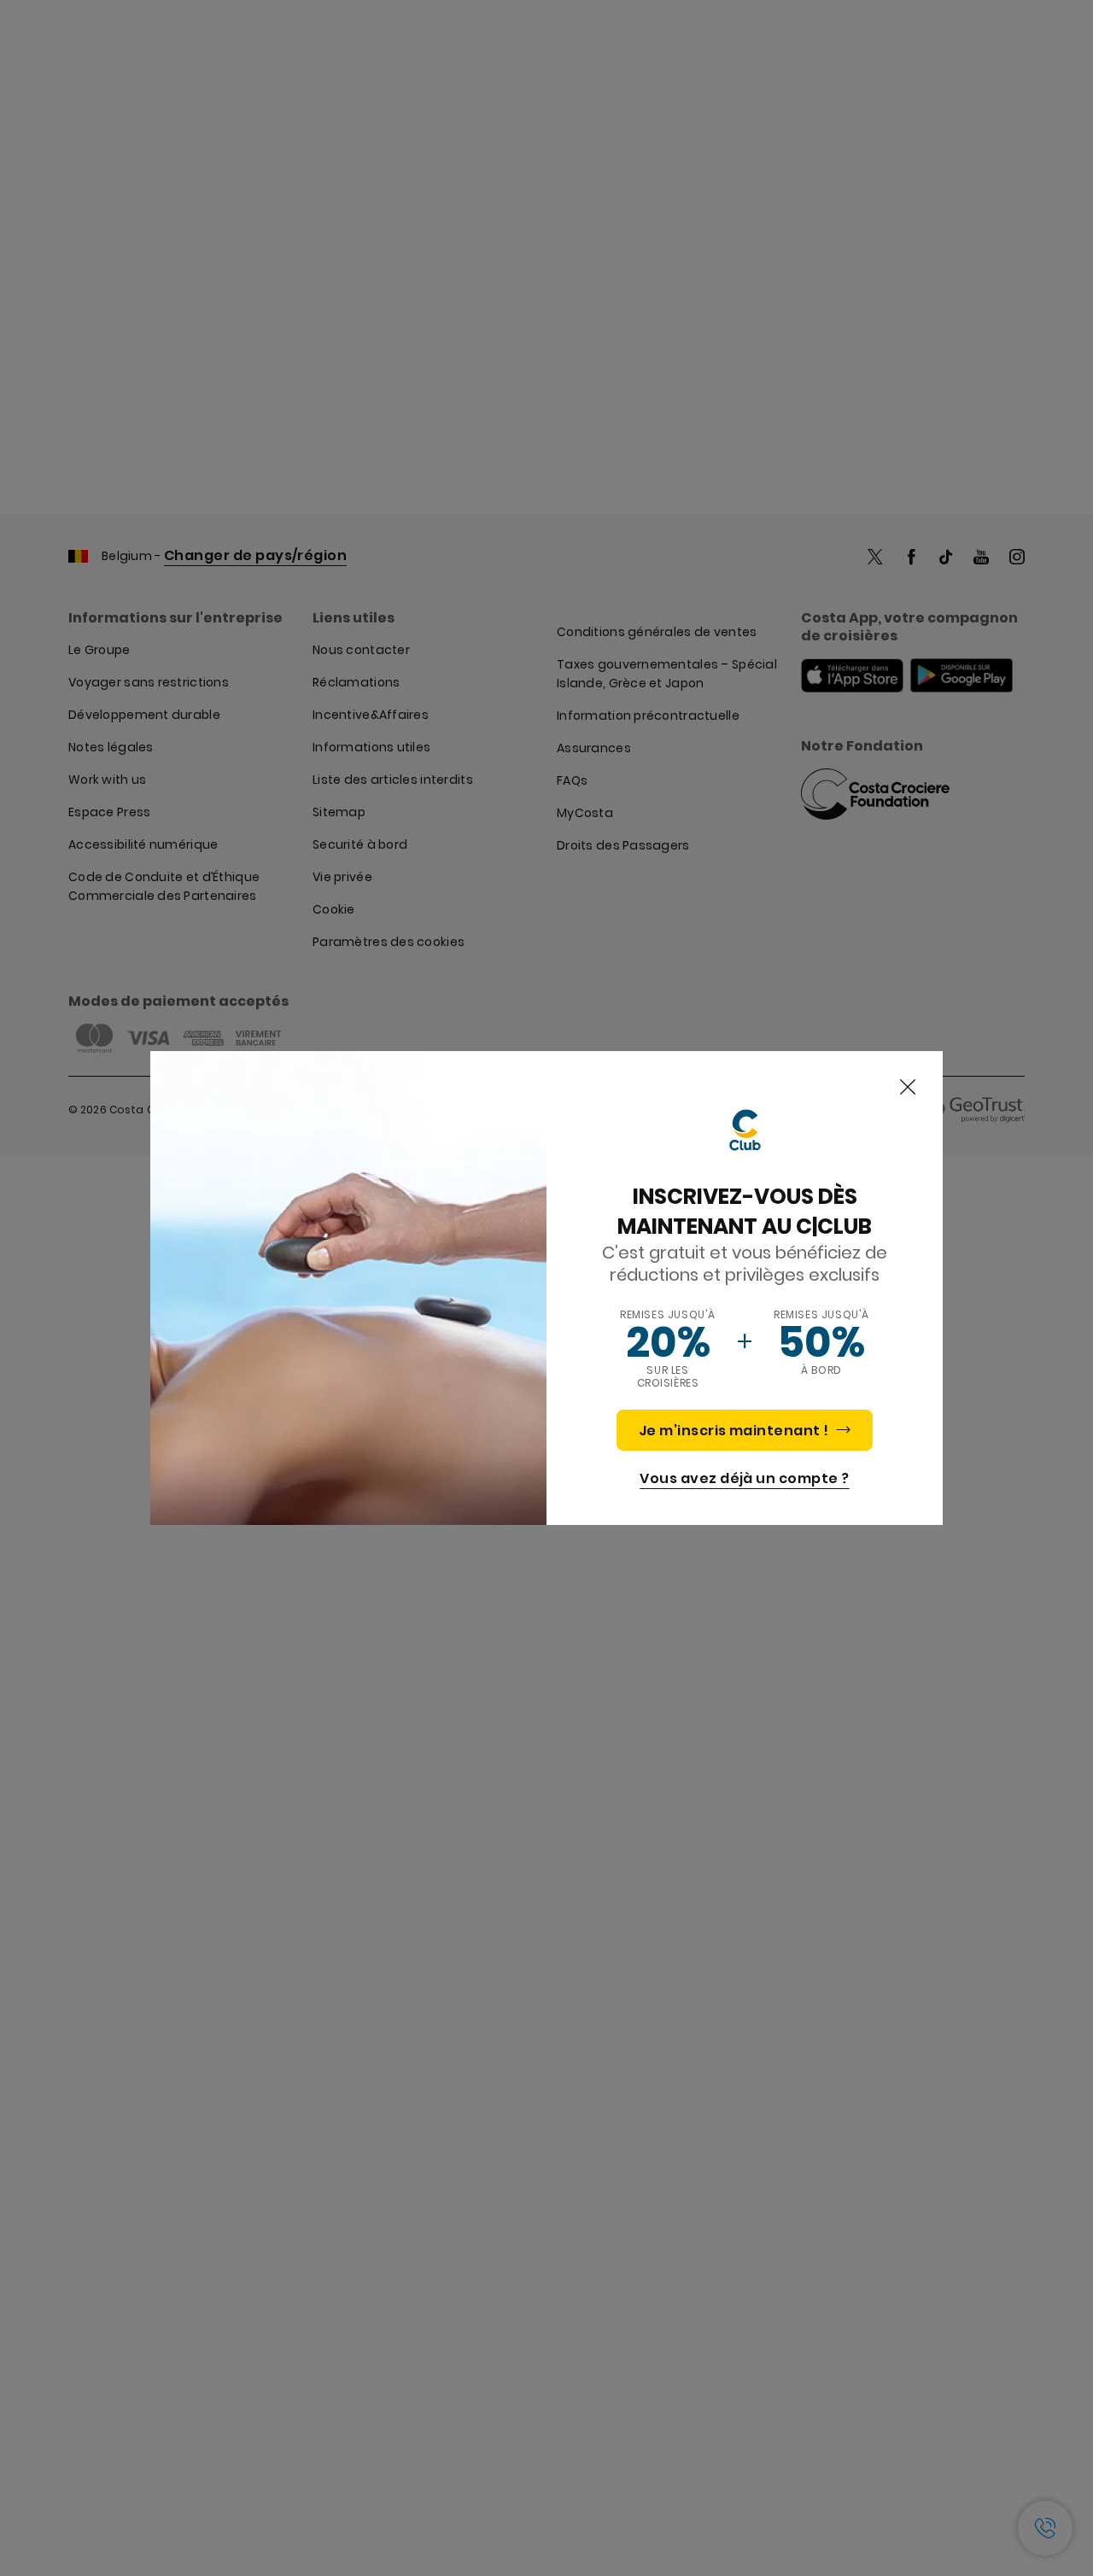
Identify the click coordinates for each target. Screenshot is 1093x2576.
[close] (908, 1088)
